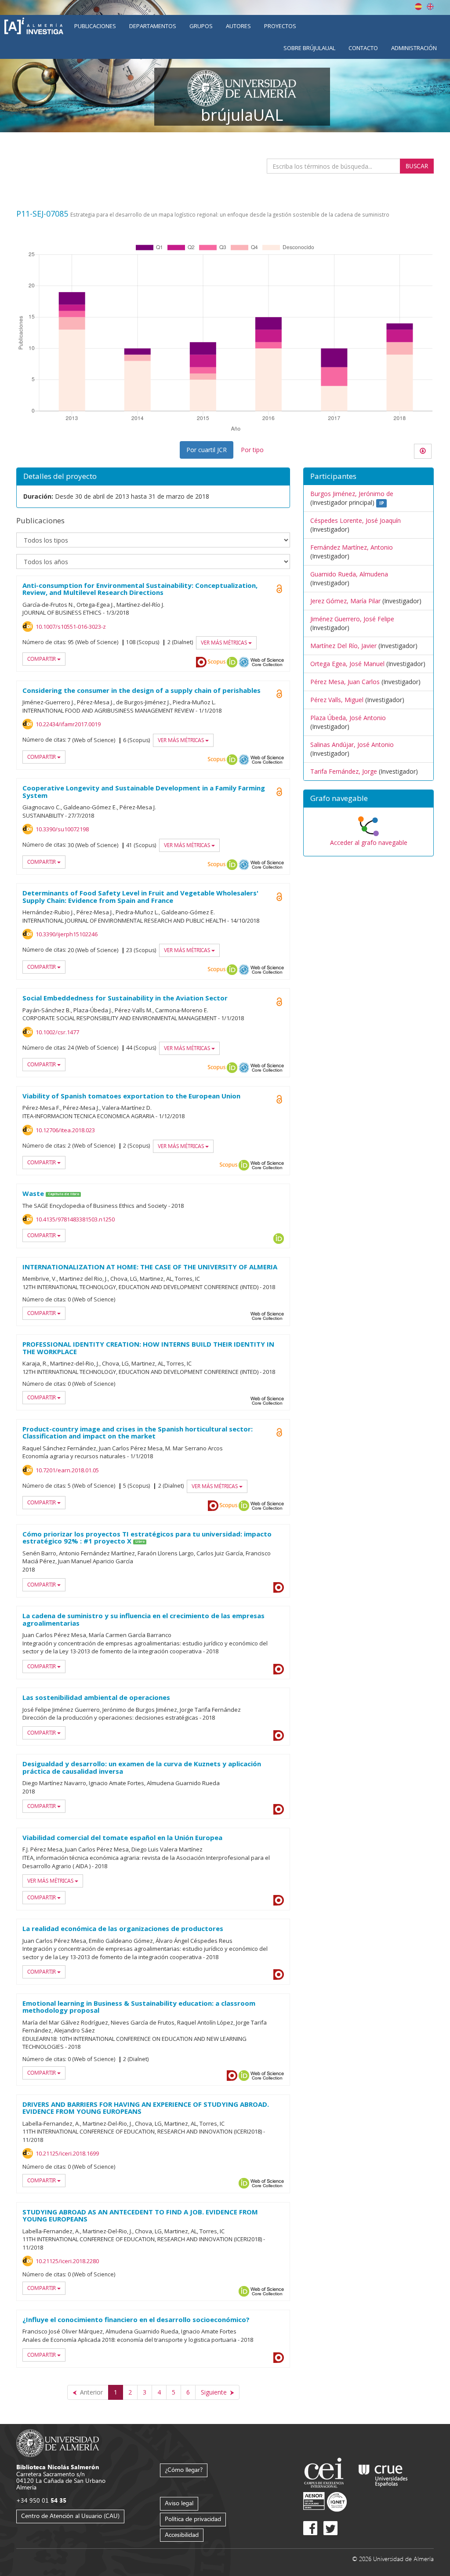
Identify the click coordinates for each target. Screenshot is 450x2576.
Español (418, 7)
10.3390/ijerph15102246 (67, 934)
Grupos (201, 26)
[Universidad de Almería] (58, 2443)
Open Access (279, 589)
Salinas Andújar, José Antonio (352, 745)
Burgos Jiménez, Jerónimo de (352, 494)
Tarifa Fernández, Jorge (344, 771)
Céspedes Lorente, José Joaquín (356, 520)
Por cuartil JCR (207, 450)
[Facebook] (310, 2528)
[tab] (368, 799)
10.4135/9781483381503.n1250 (75, 1219)
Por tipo (252, 450)
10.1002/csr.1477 (57, 1032)
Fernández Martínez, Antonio (352, 547)
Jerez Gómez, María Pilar (345, 601)
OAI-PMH (244, 662)
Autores (238, 26)
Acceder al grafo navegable (369, 842)
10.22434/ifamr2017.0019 (68, 724)
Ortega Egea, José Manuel (347, 664)
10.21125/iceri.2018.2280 (67, 2261)
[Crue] (383, 2474)
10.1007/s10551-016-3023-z (71, 627)
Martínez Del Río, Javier (343, 646)
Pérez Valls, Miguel (337, 700)
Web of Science (267, 662)
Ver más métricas (225, 643)
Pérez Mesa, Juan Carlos (345, 682)
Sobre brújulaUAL (309, 48)
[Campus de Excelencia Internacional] (325, 2474)
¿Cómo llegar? (184, 2469)
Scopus (217, 662)
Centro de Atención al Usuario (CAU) (70, 2516)
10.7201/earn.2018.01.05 (67, 1470)
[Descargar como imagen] (423, 451)
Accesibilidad (182, 2534)
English (430, 7)
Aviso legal (179, 2503)
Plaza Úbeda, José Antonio (348, 718)
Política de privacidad (193, 2519)
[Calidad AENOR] (325, 2502)
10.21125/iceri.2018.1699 (67, 2153)
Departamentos (153, 26)
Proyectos (280, 26)
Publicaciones (95, 26)
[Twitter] (330, 2528)
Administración (414, 48)
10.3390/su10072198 (62, 829)
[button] (368, 799)
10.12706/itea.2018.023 (65, 1130)
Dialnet (201, 662)
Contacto (363, 48)
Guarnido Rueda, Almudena (349, 574)
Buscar (417, 166)
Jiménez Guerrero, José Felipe (352, 619)
